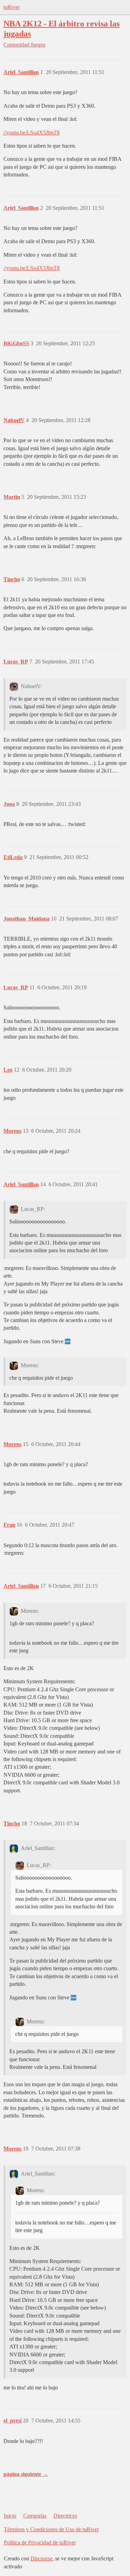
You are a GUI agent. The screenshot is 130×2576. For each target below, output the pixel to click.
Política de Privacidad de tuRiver (40, 2542)
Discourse (41, 2558)
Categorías (35, 2516)
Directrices (65, 2516)
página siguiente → (26, 2474)
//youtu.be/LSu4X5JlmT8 (32, 133)
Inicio (10, 2516)
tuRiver (12, 7)
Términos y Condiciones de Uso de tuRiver (51, 2529)
